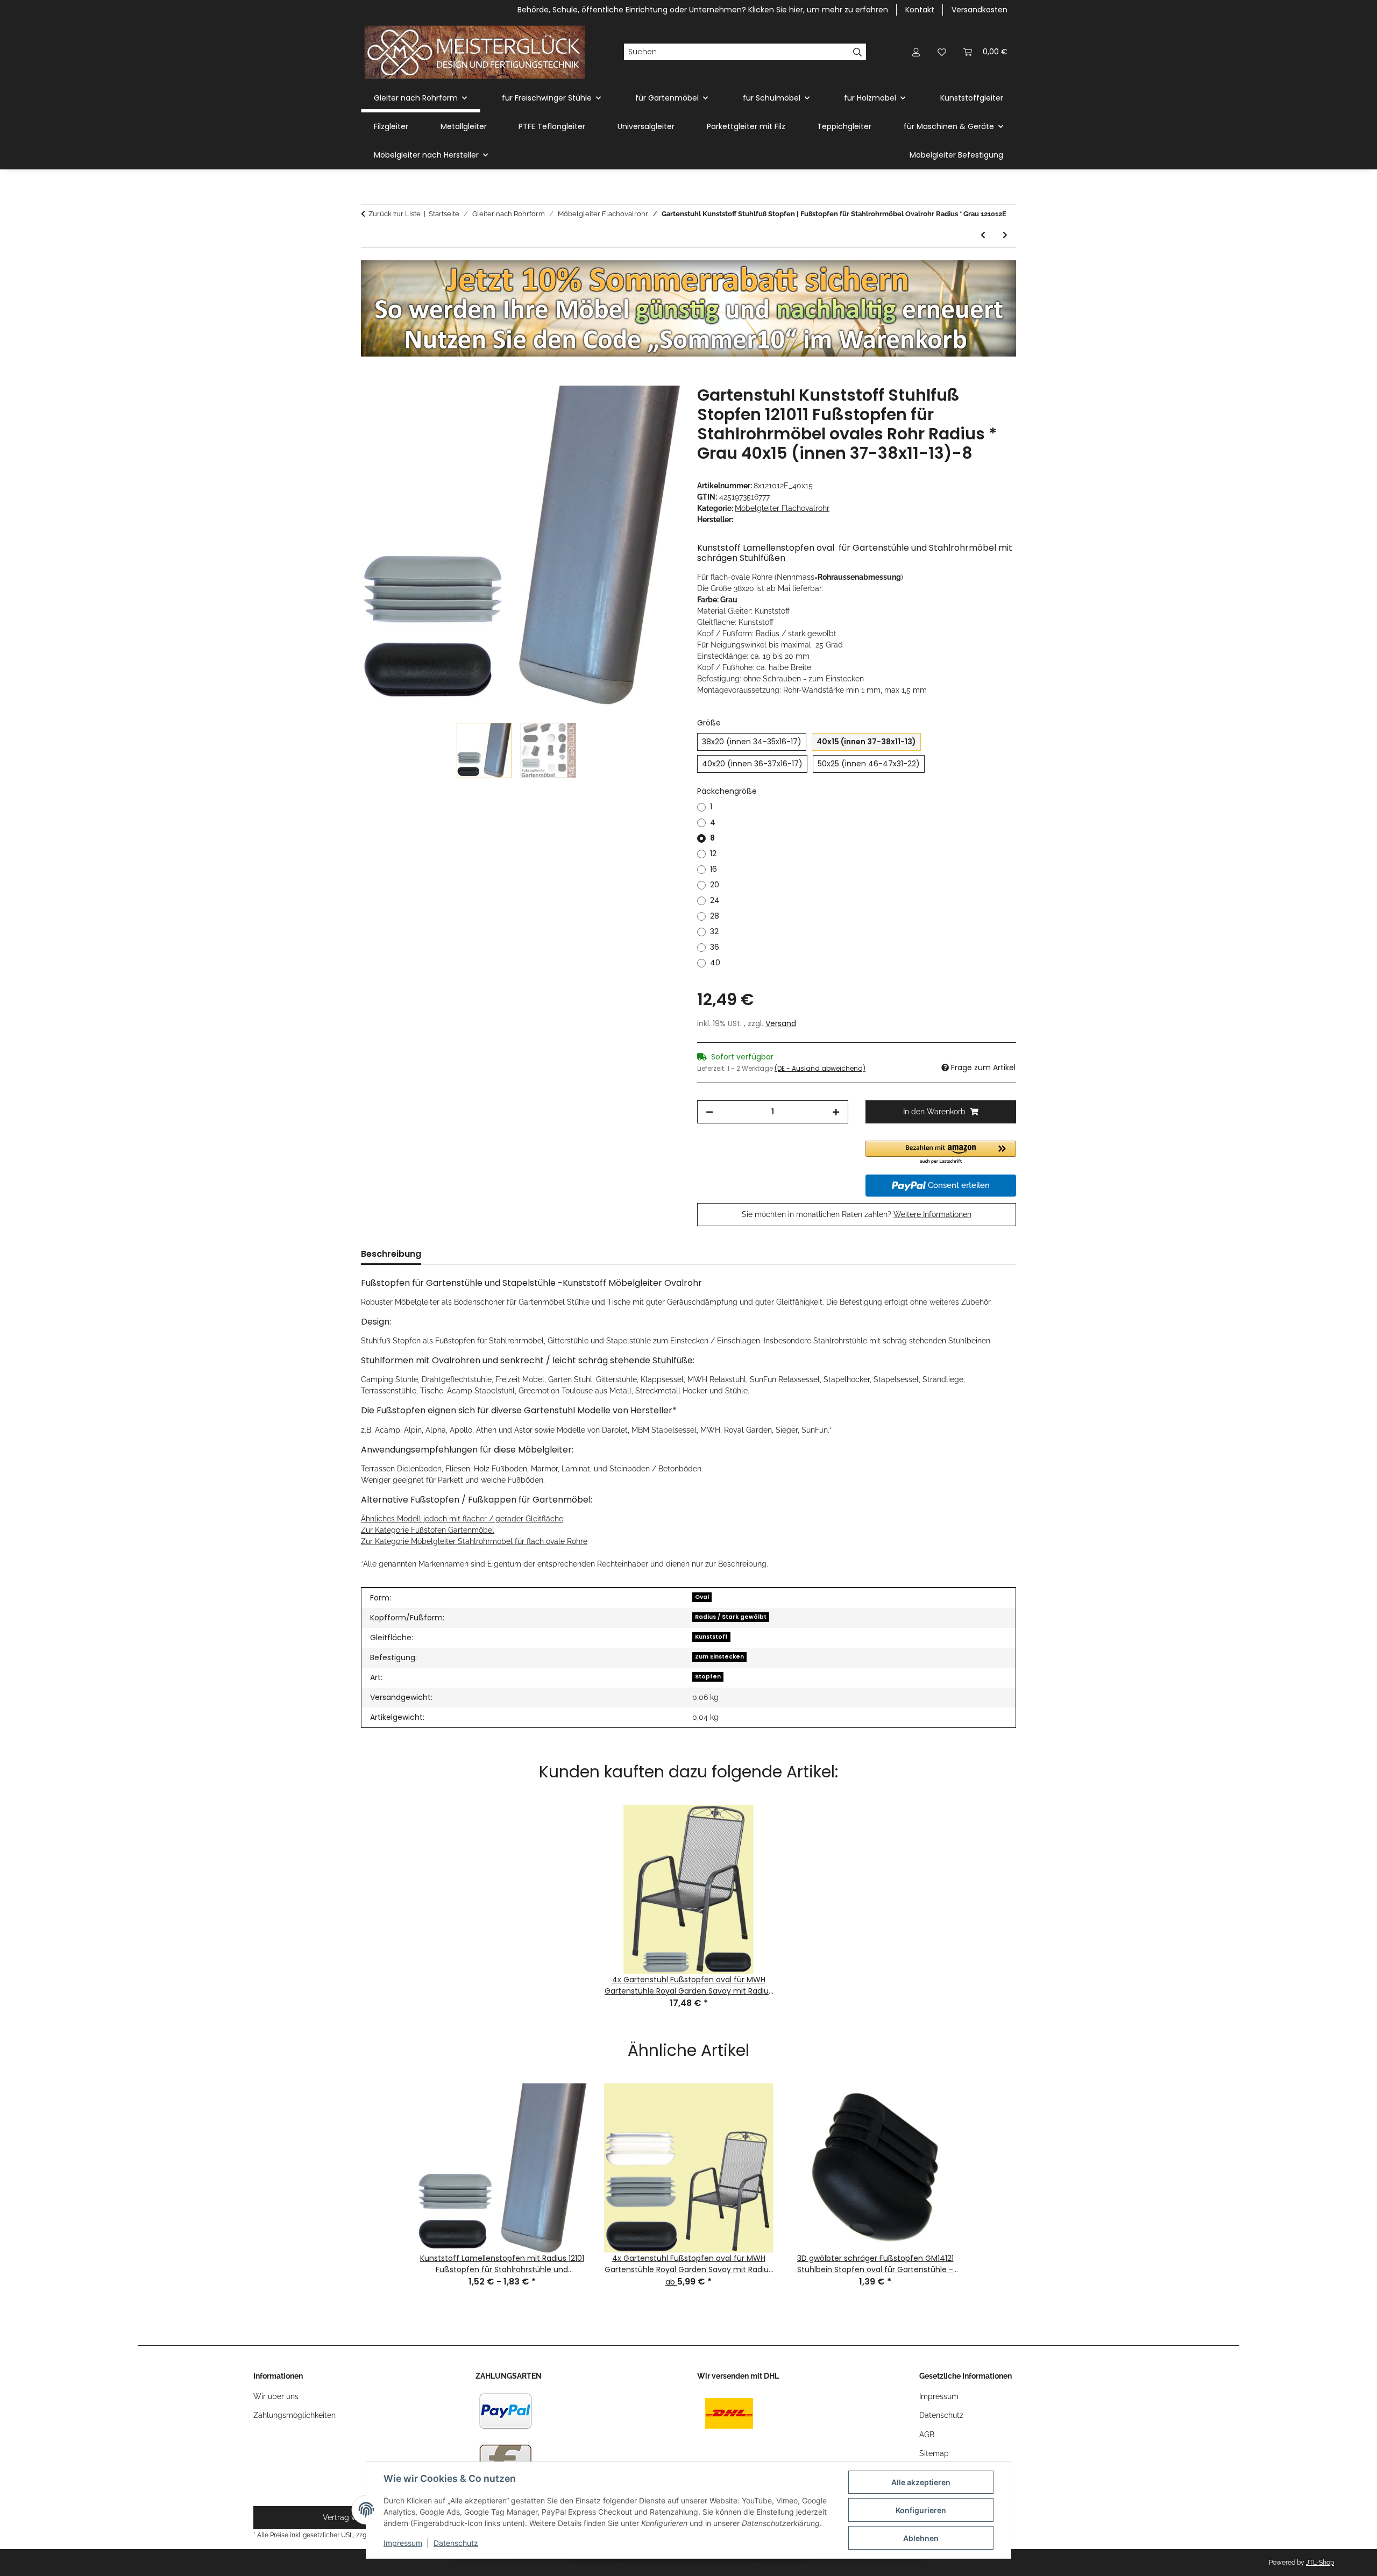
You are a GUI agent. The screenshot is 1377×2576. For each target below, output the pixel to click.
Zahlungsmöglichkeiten (294, 2415)
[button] (916, 52)
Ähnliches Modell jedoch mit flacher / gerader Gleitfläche (462, 1519)
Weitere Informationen (932, 1214)
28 (715, 916)
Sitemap (934, 2453)
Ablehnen (921, 2538)
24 (715, 900)
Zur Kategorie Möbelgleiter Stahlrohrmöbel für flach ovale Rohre (474, 1541)
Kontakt (920, 10)
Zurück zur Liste (395, 214)
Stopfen (708, 1677)
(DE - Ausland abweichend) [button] (820, 1068)
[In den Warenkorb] (370, 380)
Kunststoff (711, 1637)
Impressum (403, 2543)
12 (713, 853)
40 (715, 963)
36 (715, 947)
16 (714, 869)
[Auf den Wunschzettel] (657, 406)
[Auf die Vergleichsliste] (629, 406)
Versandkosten (979, 10)
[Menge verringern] (709, 1112)
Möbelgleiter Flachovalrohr (782, 508)
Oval (702, 1597)
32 (714, 931)
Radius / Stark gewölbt (731, 1617)
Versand (781, 1023)
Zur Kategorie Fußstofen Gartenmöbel (428, 1530)
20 (715, 885)
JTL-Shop (1320, 2563)
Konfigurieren (921, 2510)
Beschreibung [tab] (391, 1254)
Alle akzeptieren (921, 2482)
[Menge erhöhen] (836, 1112)
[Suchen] (858, 52)
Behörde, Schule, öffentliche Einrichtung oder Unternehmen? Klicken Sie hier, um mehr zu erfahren (703, 10)
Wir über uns (276, 2396)
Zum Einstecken (719, 1657)
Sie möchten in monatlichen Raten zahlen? (857, 1214)
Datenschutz (456, 2543)
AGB (927, 2435)
